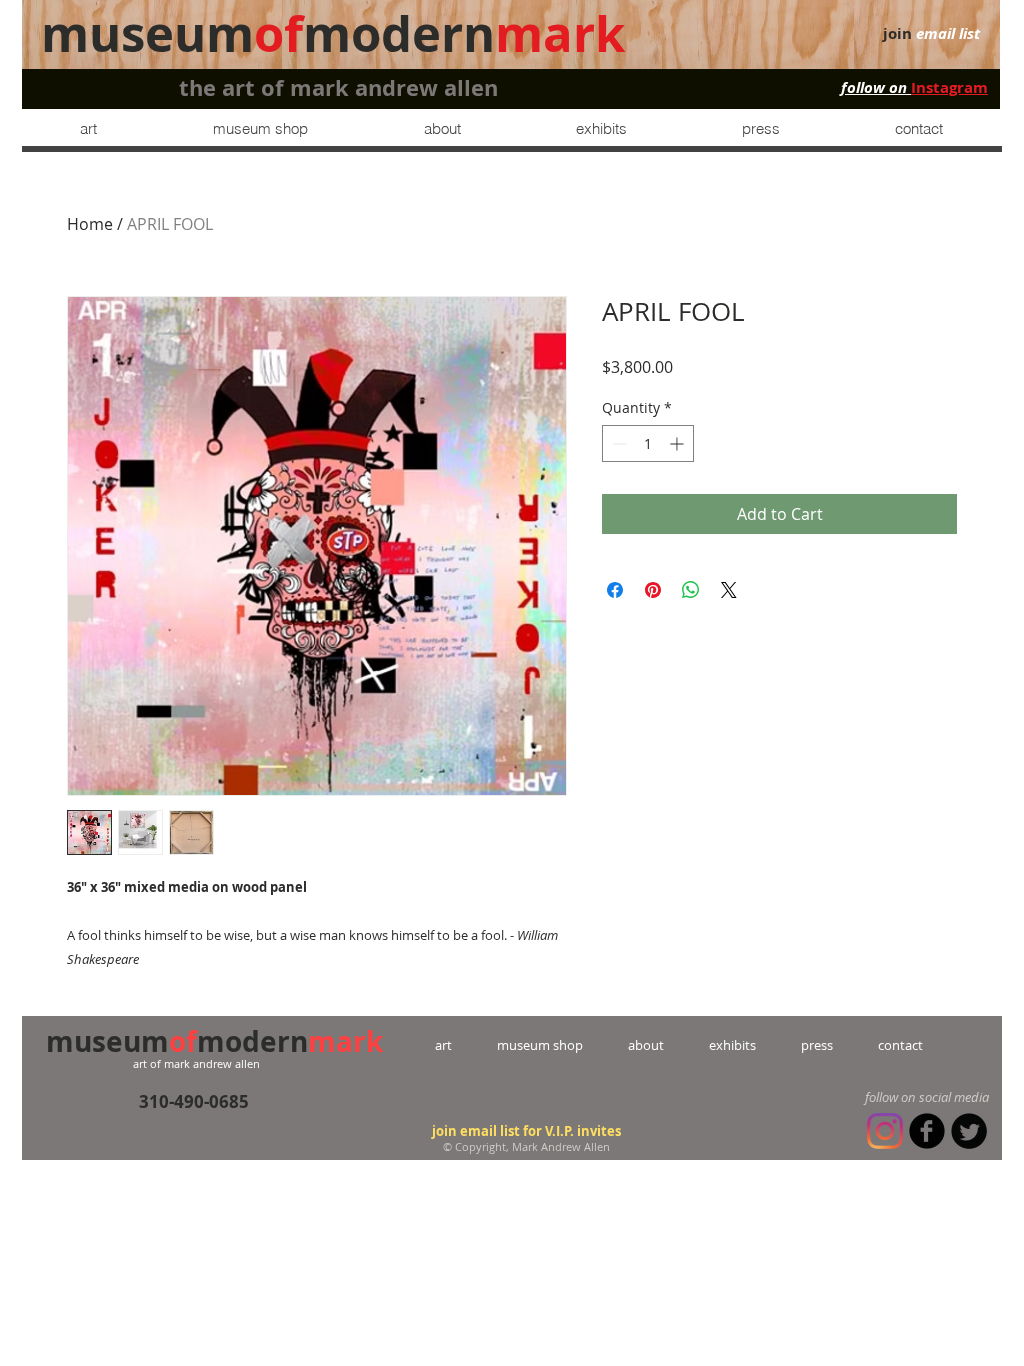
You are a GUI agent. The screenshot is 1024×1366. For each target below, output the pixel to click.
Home (90, 224)
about (646, 1045)
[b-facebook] (927, 1131)
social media (954, 1097)
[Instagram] (885, 1131)
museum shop (540, 1045)
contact (878, 1045)
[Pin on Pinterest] (653, 590)
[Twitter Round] (969, 1131)
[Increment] (678, 443)
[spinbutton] (648, 443)
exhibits (732, 1045)
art (466, 1045)
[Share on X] (729, 590)
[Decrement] (617, 443)
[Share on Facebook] (615, 590)
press (794, 1045)
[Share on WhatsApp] (691, 590)
